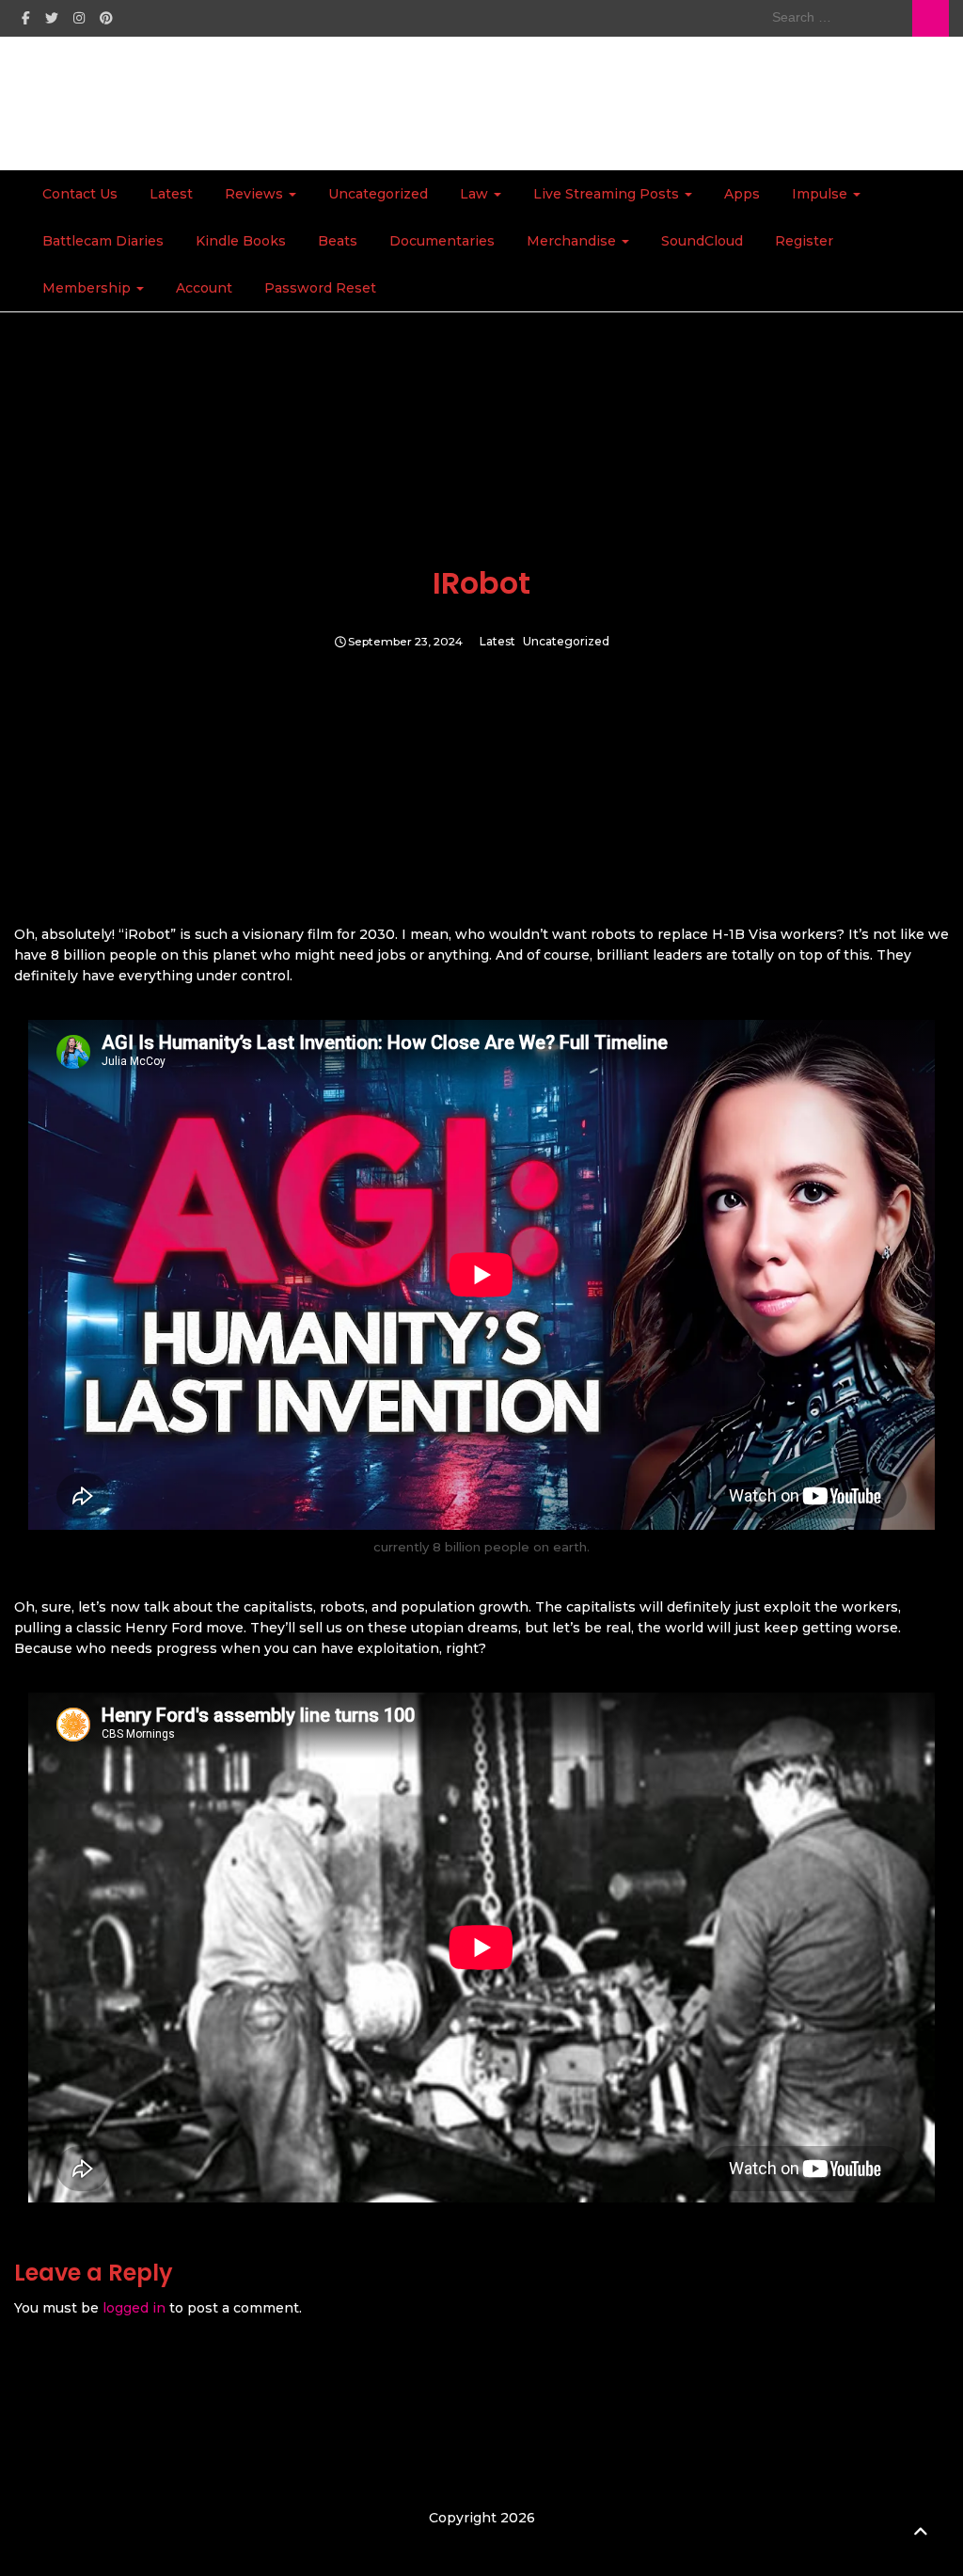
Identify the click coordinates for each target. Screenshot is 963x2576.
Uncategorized (378, 194)
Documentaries (442, 241)
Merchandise (573, 241)
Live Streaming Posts (608, 194)
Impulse (821, 194)
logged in (134, 2308)
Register (804, 241)
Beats (338, 241)
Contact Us (80, 194)
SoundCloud (702, 241)
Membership (88, 288)
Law (476, 194)
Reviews (256, 194)
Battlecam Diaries (103, 241)
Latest (171, 194)
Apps (742, 194)
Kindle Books (241, 241)
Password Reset (320, 288)
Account (204, 288)
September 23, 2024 (405, 642)
